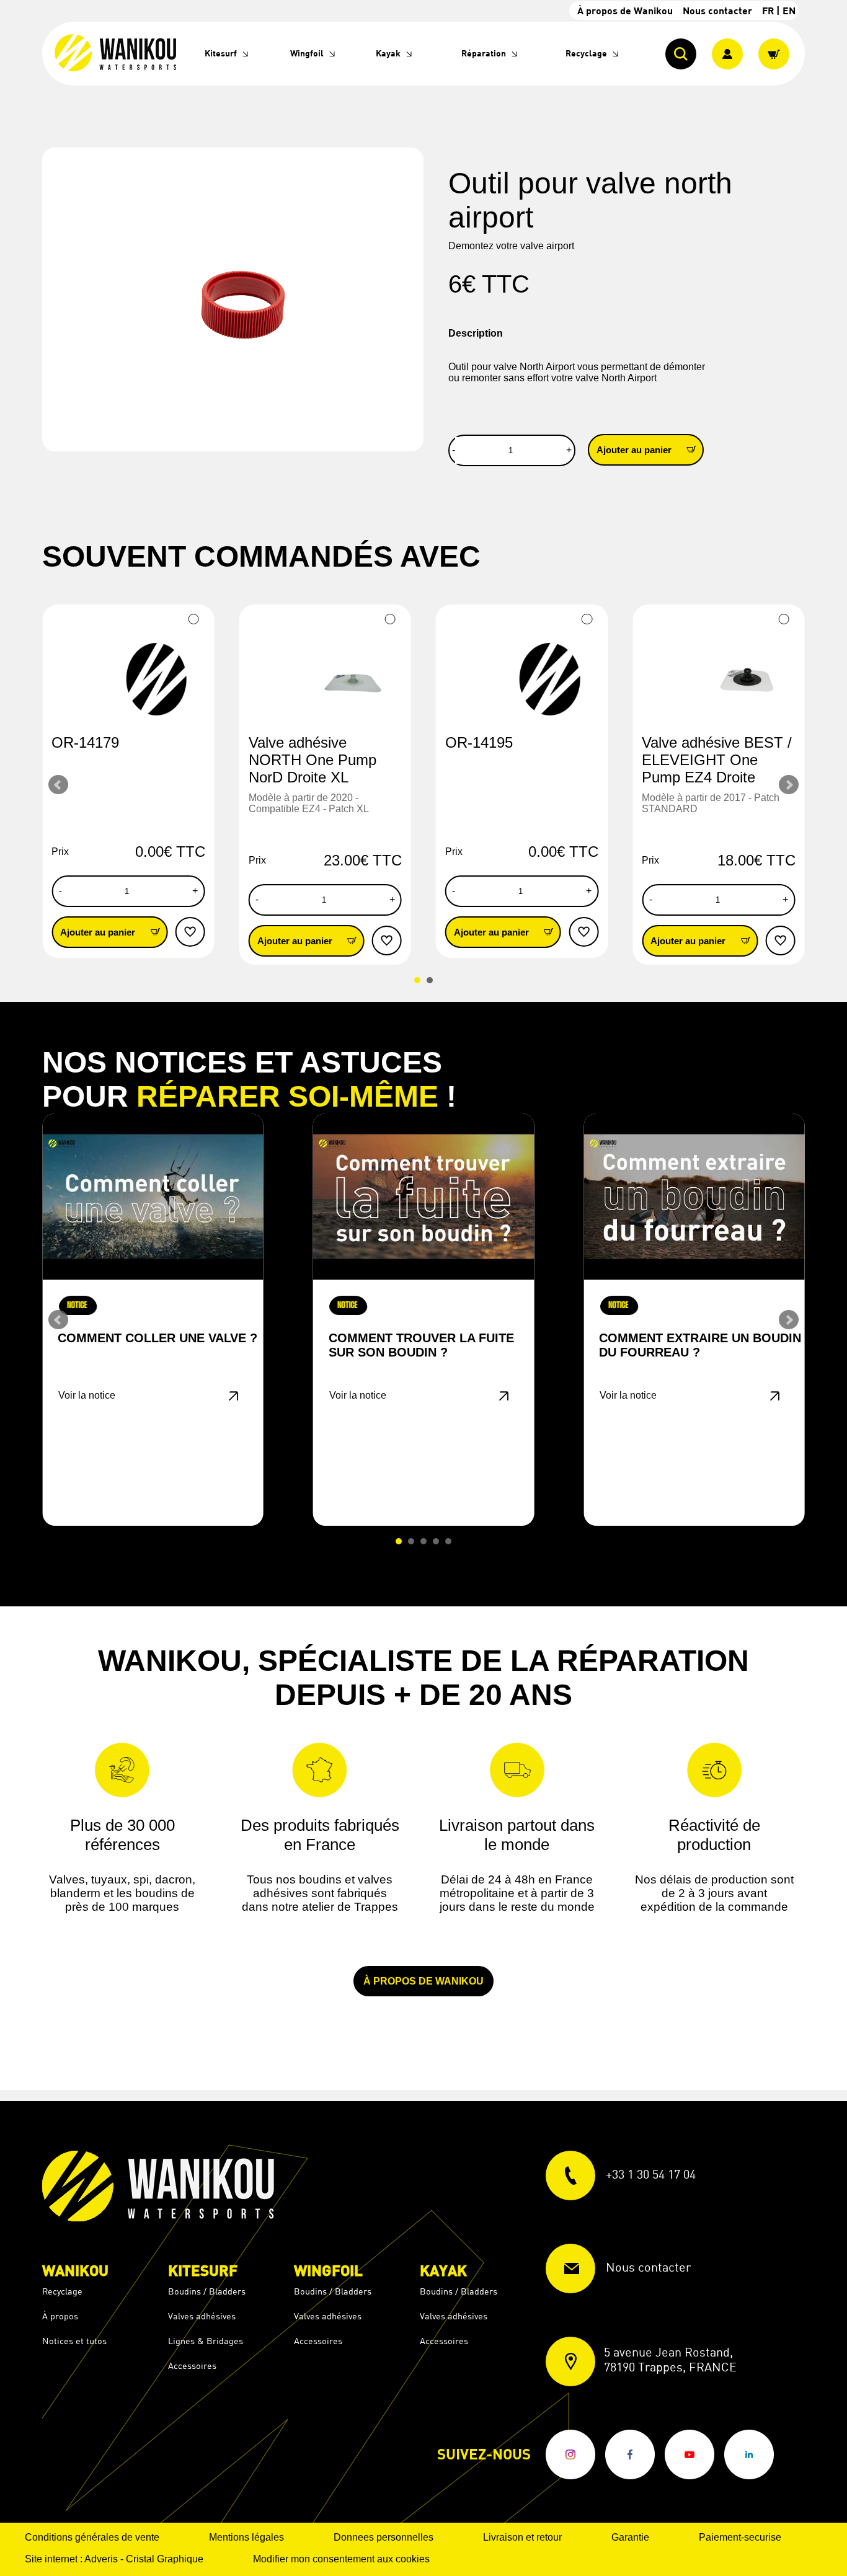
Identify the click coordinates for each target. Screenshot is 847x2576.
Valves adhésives (202, 2316)
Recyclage (586, 53)
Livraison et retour (522, 2537)
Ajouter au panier (635, 450)
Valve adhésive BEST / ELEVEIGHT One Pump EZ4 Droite (717, 760)
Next (789, 785)
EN (789, 10)
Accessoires (192, 2366)
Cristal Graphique (165, 2559)
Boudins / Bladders (207, 2291)
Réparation (484, 53)
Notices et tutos (74, 2341)
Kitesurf (221, 53)
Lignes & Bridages (206, 2341)
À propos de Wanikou (625, 10)
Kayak (388, 53)
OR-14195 (479, 742)
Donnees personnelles (384, 2537)
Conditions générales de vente (92, 2537)
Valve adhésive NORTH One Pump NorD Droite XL (313, 760)
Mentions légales (246, 2537)
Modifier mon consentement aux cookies (341, 2559)
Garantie (630, 2537)
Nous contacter (717, 10)
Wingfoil (307, 53)
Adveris (101, 2559)
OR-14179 (85, 742)
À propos (60, 2316)
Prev (58, 785)
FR (768, 10)
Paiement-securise (740, 2537)
